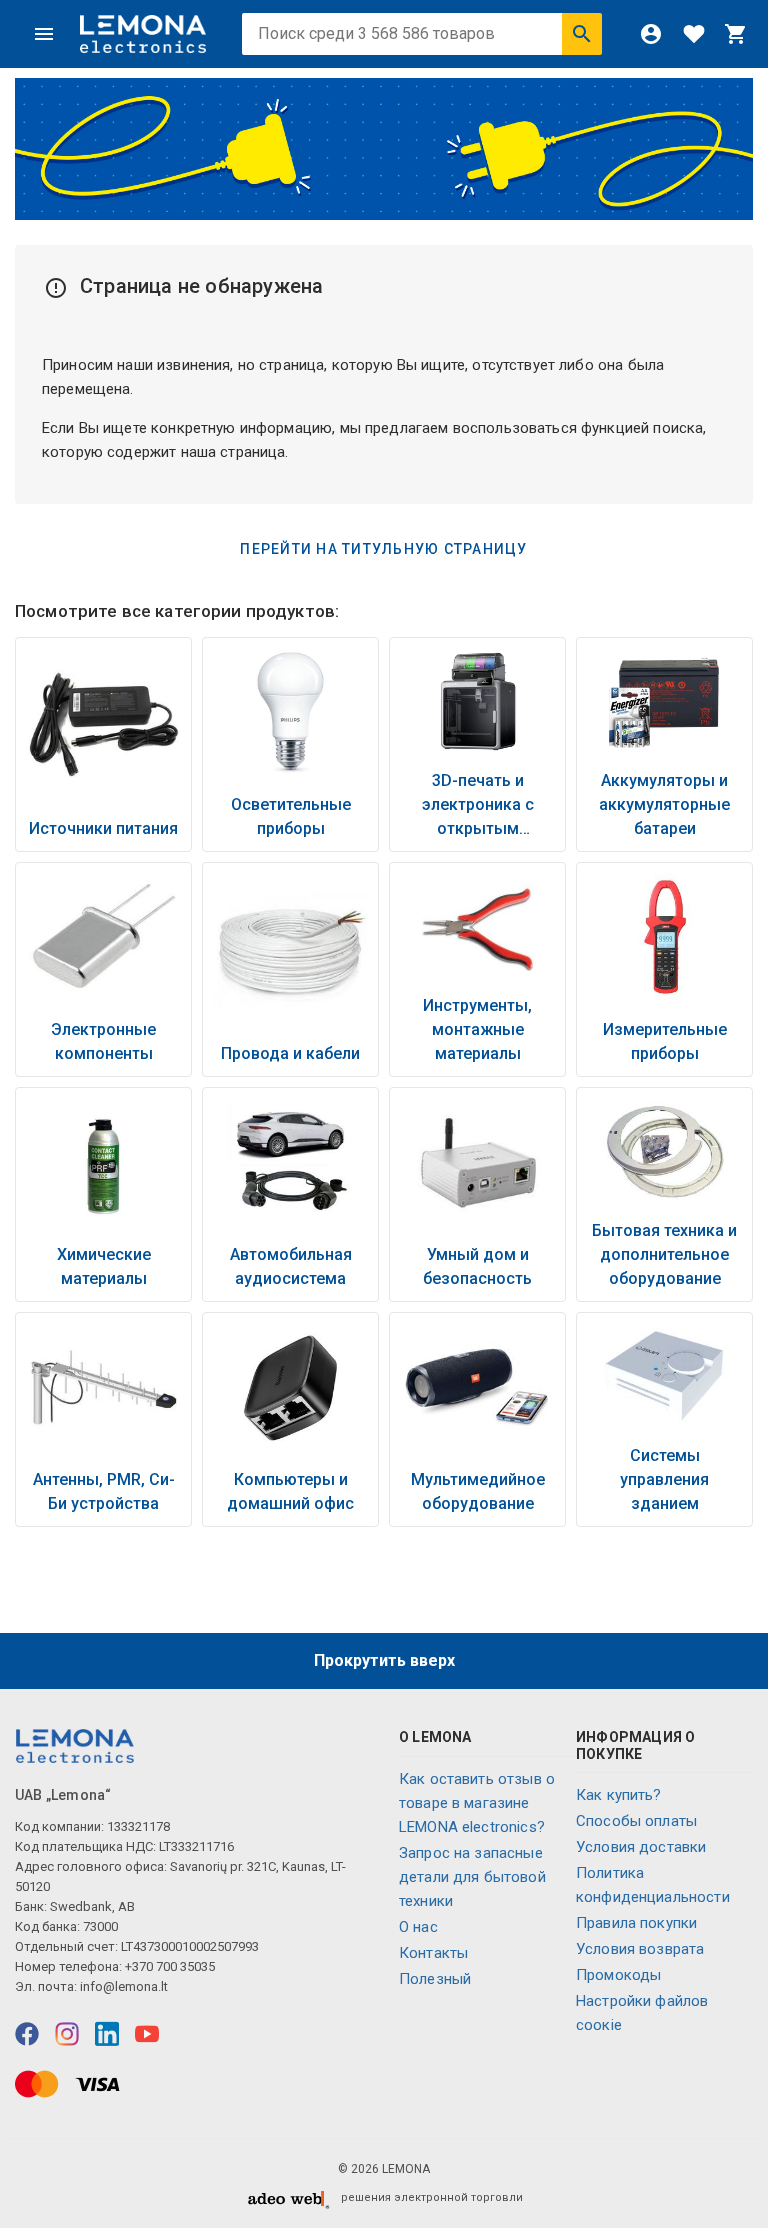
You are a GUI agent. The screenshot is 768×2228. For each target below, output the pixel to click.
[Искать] (582, 34)
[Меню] (44, 34)
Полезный (435, 1979)
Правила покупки (636, 1923)
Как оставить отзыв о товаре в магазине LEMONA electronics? (477, 1803)
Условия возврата (640, 1949)
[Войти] (651, 34)
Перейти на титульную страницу (383, 549)
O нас (418, 1927)
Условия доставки (641, 1847)
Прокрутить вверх (384, 1660)
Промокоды (618, 1975)
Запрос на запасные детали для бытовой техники (472, 1877)
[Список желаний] (694, 34)
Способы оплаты (636, 1821)
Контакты (433, 1953)
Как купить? (619, 1795)
